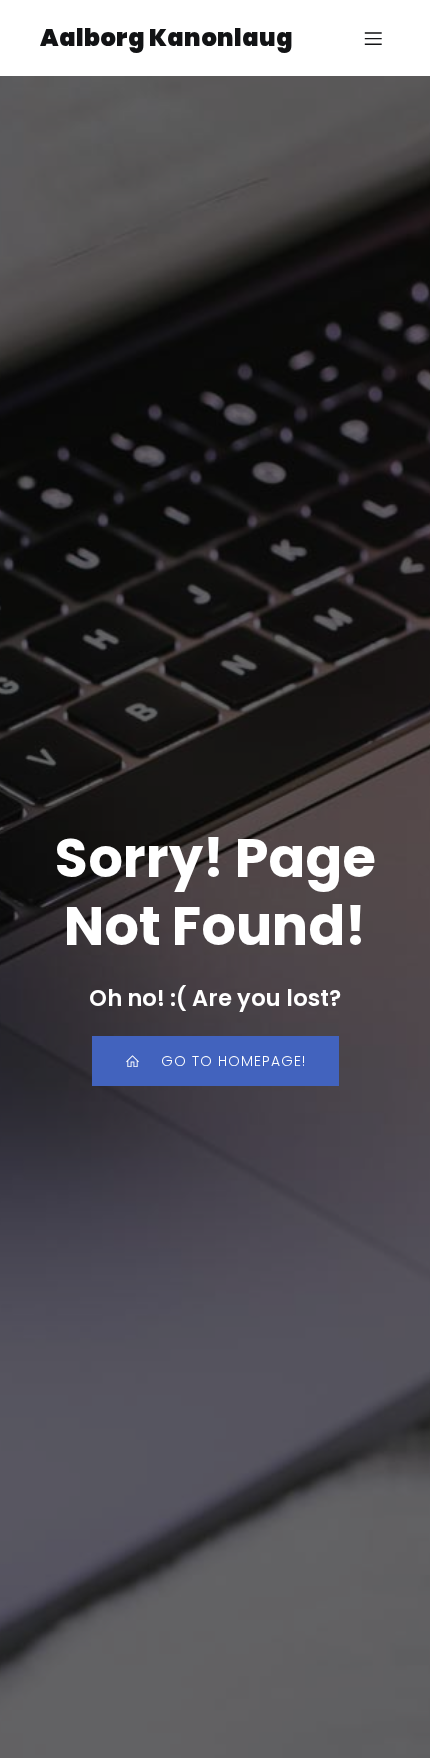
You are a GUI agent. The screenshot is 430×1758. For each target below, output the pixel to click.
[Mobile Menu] (373, 38)
